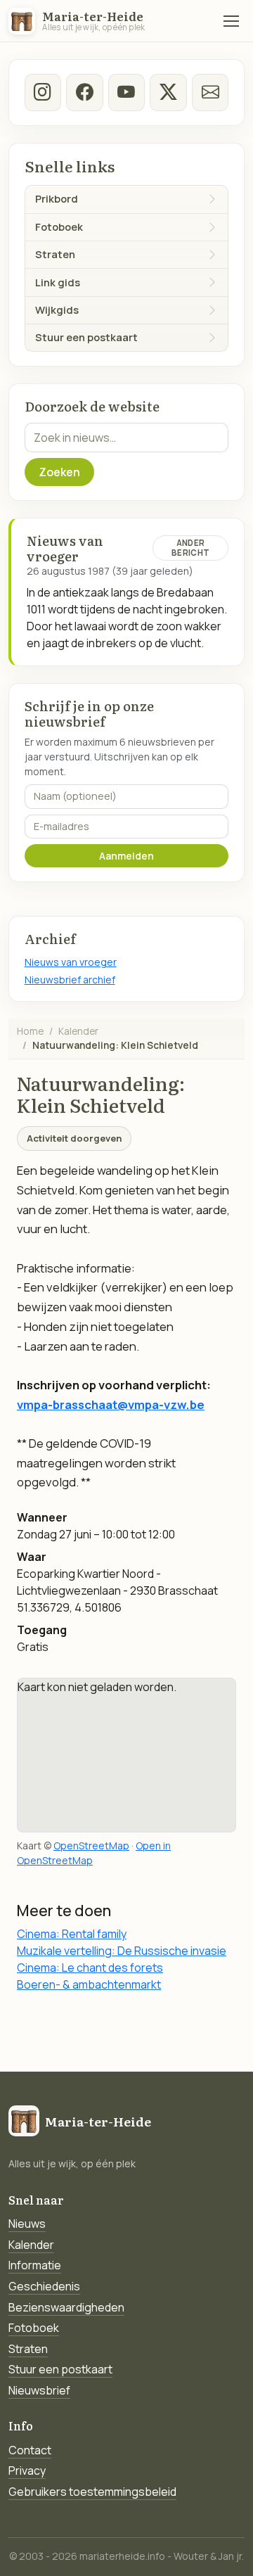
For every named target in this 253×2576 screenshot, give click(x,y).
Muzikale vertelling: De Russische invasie (122, 1951)
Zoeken (59, 472)
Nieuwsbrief (39, 2390)
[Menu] (231, 21)
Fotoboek (34, 2328)
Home (30, 1031)
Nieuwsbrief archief (70, 980)
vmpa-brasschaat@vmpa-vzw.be (111, 1404)
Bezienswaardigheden (66, 2307)
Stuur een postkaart (60, 2369)
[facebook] (84, 92)
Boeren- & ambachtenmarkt (89, 1984)
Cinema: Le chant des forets (90, 1968)
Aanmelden (126, 856)
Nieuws (27, 2224)
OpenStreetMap (91, 1845)
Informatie (35, 2265)
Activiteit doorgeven (74, 1138)
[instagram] (43, 92)
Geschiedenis (44, 2286)
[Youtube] (126, 92)
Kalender (78, 1031)
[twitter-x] (168, 92)
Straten (28, 2349)
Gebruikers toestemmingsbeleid (92, 2492)
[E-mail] (210, 92)
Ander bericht (190, 548)
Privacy (27, 2470)
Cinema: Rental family (72, 1934)
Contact (30, 2450)
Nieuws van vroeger (71, 962)
